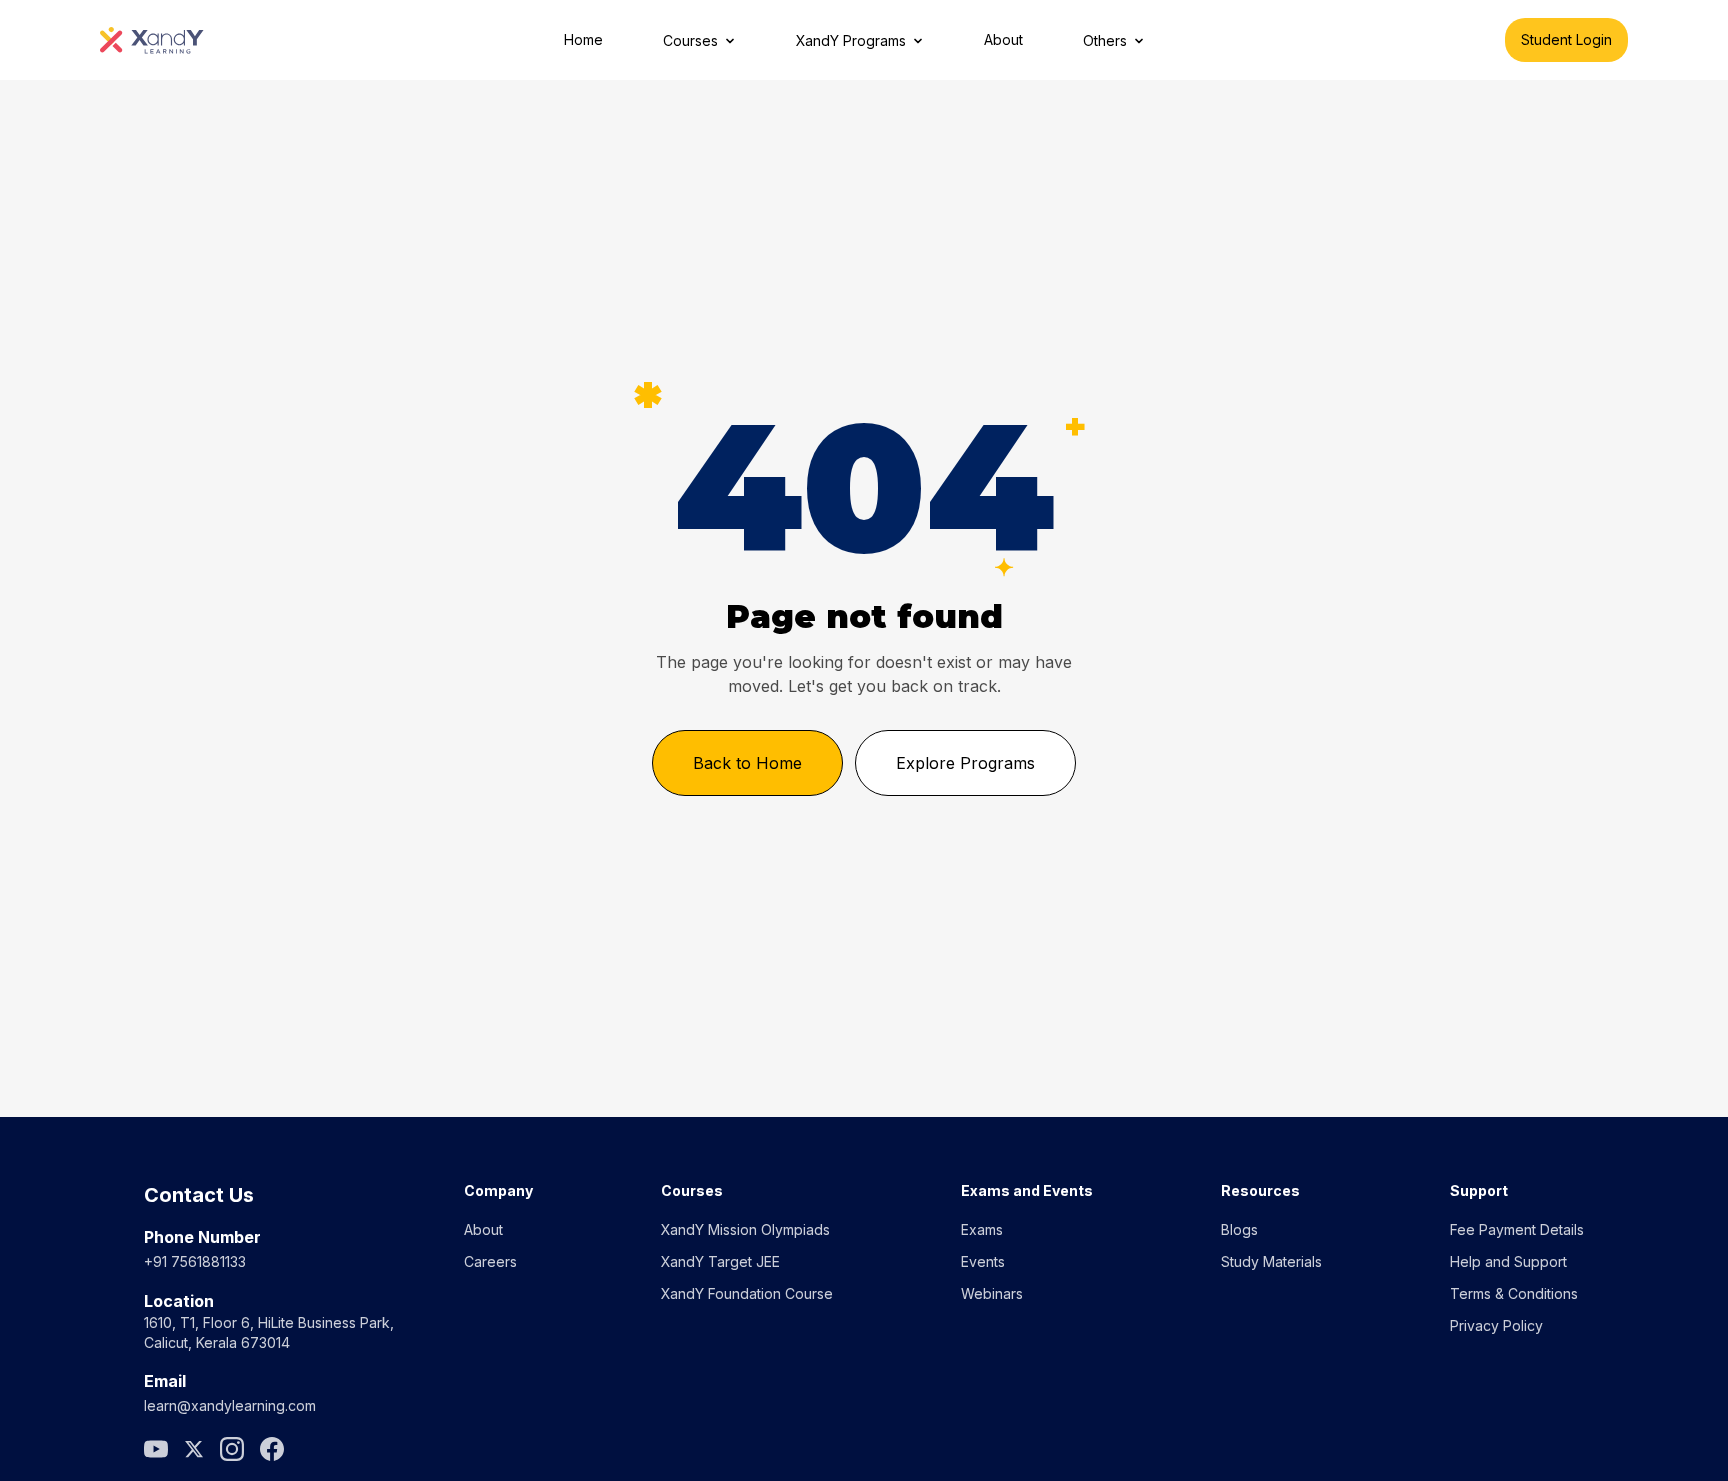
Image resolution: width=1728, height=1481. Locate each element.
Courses (690, 40)
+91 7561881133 (195, 1261)
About (1003, 39)
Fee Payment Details (1517, 1229)
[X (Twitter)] (194, 1449)
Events (983, 1261)
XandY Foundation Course (747, 1293)
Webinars (992, 1293)
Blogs (1239, 1229)
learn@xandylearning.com (230, 1405)
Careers (490, 1261)
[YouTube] (156, 1449)
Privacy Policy (1496, 1325)
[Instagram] (232, 1449)
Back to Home (747, 763)
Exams (982, 1229)
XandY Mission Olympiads (745, 1229)
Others (1105, 40)
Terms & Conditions (1514, 1293)
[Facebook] (272, 1449)
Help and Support (1508, 1261)
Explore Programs (965, 763)
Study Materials (1271, 1261)
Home (583, 39)
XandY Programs (851, 40)
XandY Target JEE (720, 1261)
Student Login (1566, 39)
